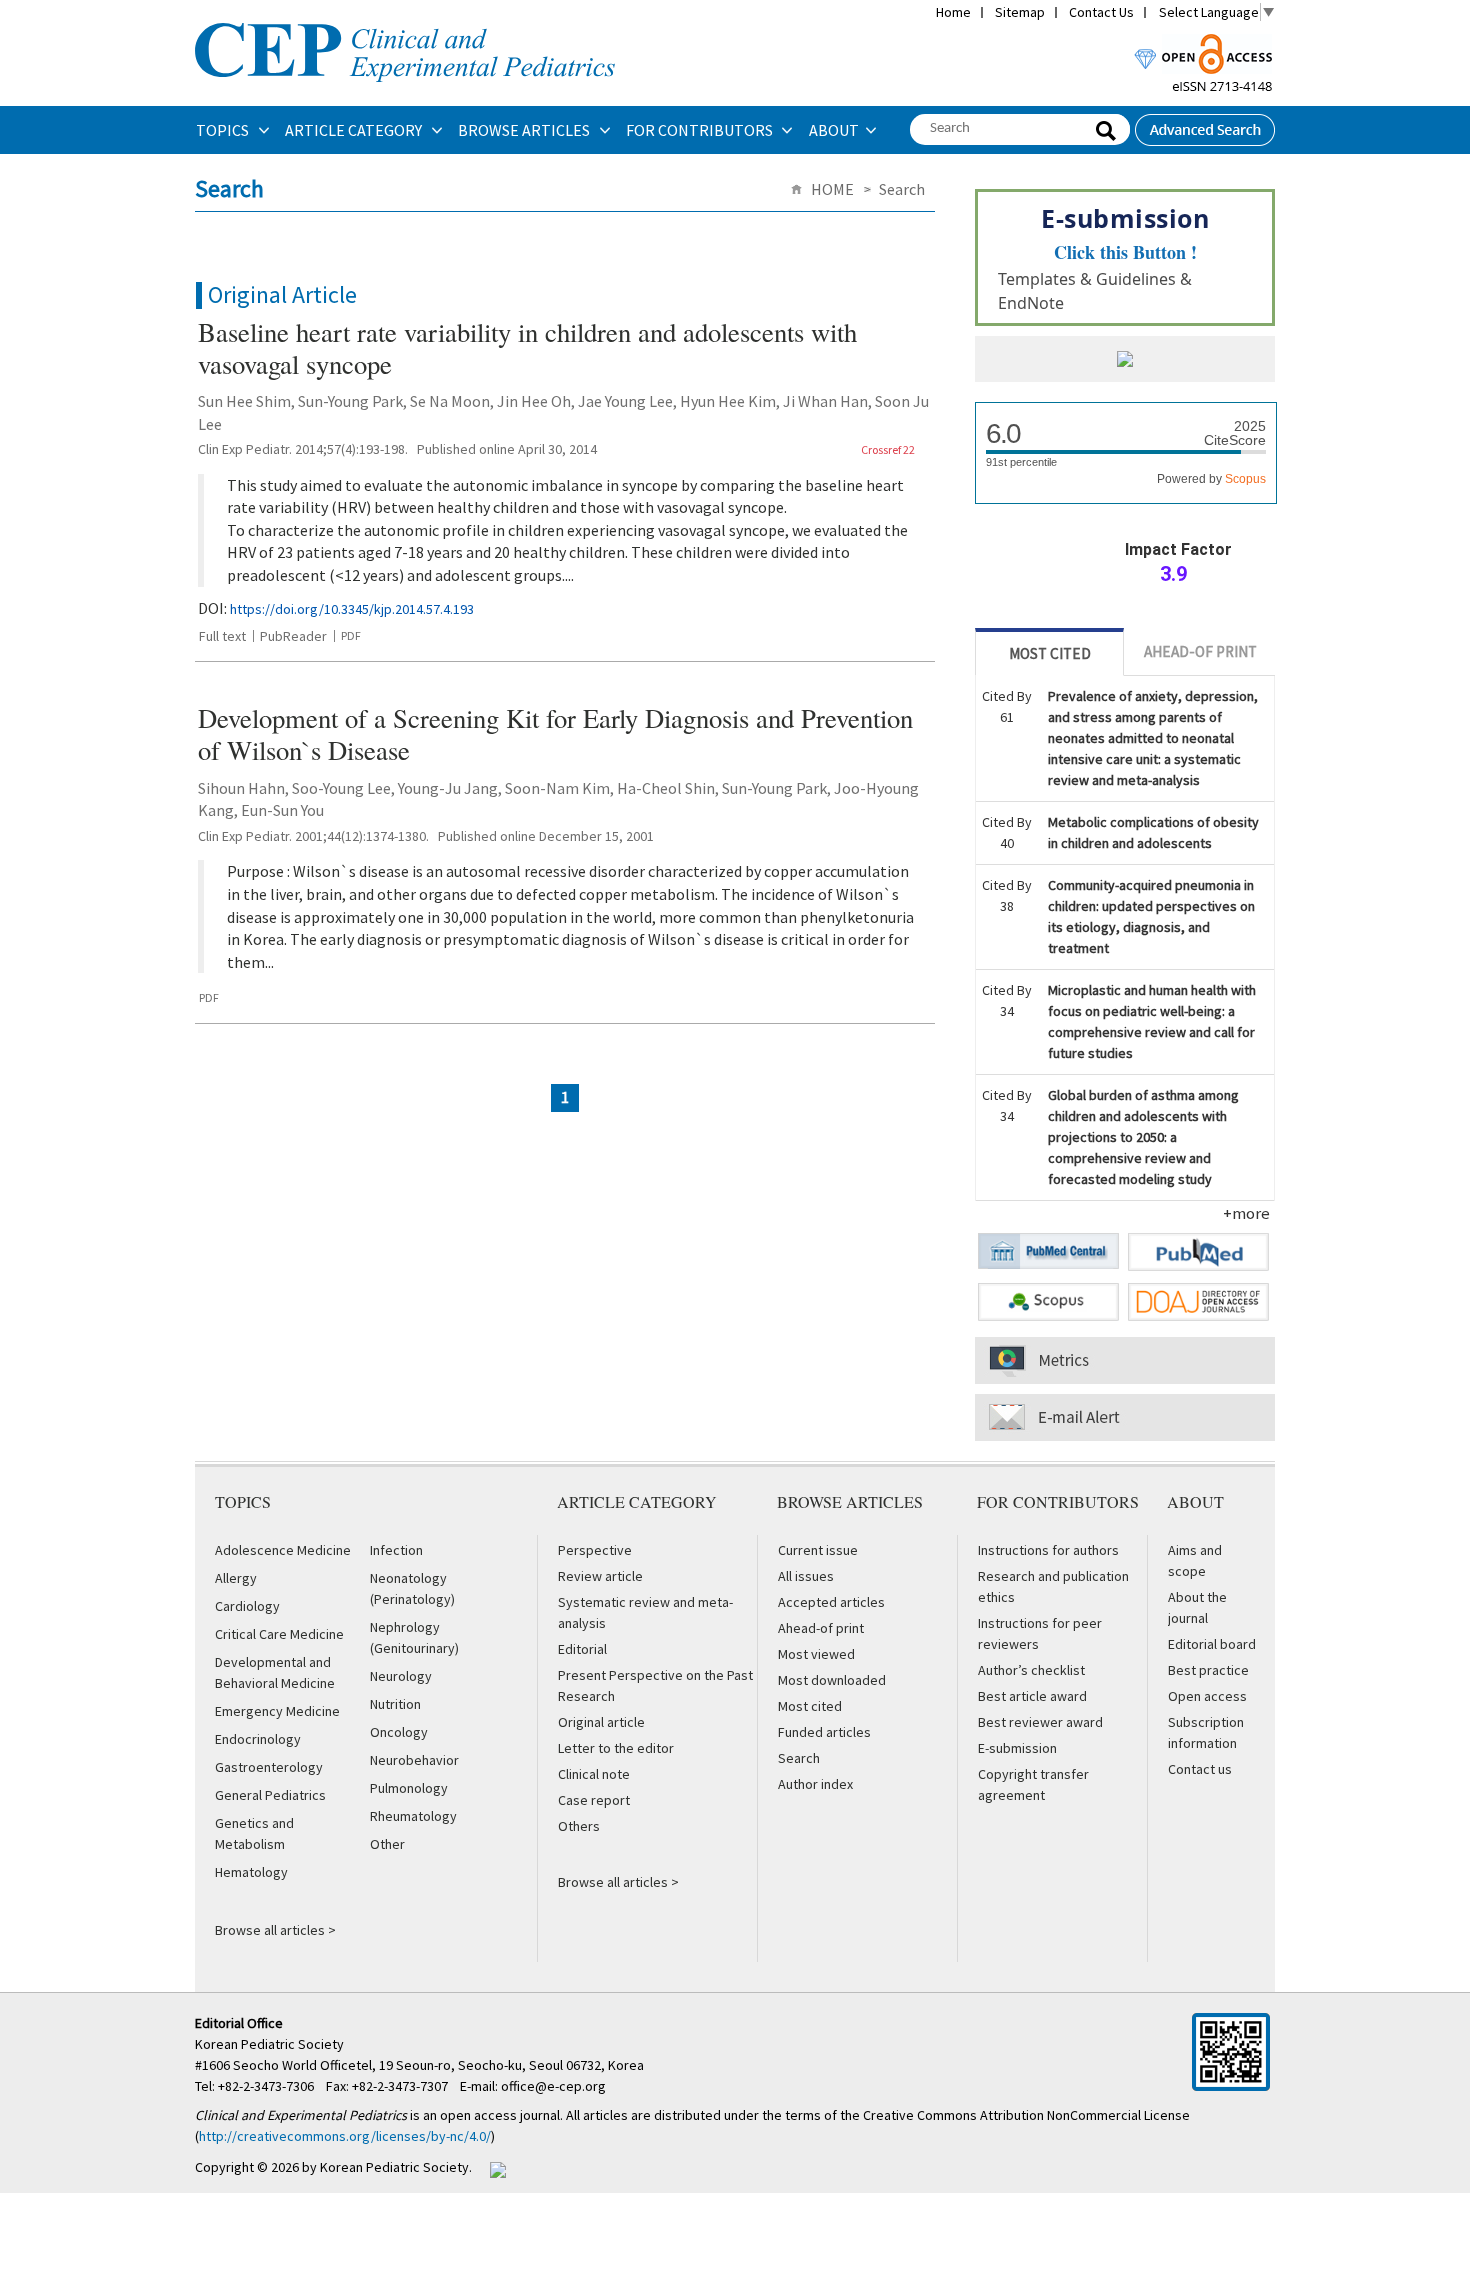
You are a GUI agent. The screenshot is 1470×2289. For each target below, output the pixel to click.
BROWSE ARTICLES (525, 130)
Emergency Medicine (277, 1711)
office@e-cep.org (555, 2086)
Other (387, 1844)
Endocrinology (258, 1739)
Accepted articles (831, 1602)
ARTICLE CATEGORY (355, 130)
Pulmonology (409, 1788)
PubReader (293, 636)
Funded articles (824, 1732)
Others (579, 1826)
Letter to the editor (616, 1748)
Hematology (251, 1872)
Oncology (399, 1732)
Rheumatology (413, 1816)
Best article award (1032, 1696)
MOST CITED (1050, 653)
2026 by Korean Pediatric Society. (371, 2167)
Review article (600, 1576)
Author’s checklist (1031, 1670)
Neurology (401, 1676)
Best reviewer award (1040, 1722)
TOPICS (224, 130)
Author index (815, 1784)
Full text (222, 636)
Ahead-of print (821, 1628)
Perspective (595, 1550)
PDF (351, 635)
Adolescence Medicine (283, 1550)
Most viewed (816, 1654)
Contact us (1200, 1769)
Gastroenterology (269, 1767)
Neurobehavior (414, 1760)
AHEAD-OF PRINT (1200, 651)
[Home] (405, 21)
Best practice (1208, 1670)
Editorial (582, 1649)
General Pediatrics (270, 1795)
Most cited (810, 1706)
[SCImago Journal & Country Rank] (1125, 361)
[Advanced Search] (1205, 124)
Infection (396, 1550)
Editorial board (1212, 1644)
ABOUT (834, 130)
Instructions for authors (1048, 1550)
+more (1246, 1213)
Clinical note (594, 1774)
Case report (594, 1800)
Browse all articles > (275, 1930)
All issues (806, 1576)
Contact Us (1101, 12)
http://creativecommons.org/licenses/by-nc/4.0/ (345, 2136)
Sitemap (1020, 12)
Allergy (236, 1578)
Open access (1207, 1696)
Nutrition (395, 1704)
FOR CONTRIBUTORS (701, 130)
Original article (601, 1722)
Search (799, 1758)
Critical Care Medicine (279, 1634)
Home (953, 12)
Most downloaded (832, 1680)
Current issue (818, 1550)
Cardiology (247, 1606)
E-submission (1017, 1748)
